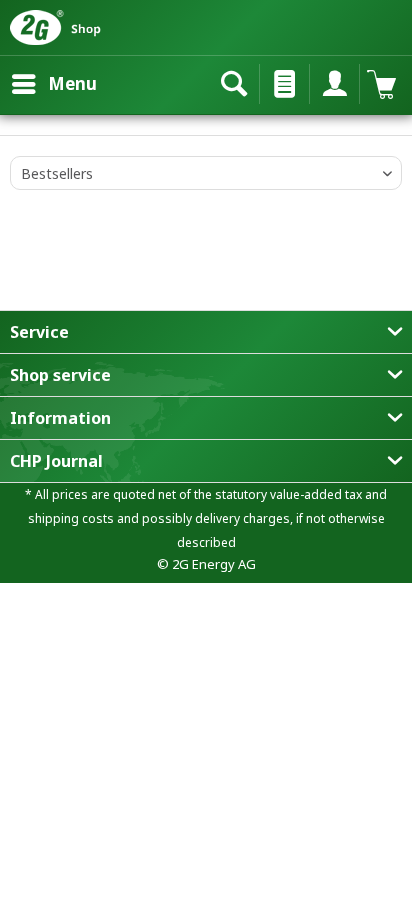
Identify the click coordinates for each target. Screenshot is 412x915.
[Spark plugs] (10, 125)
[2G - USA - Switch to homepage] (74, 27)
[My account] (330, 84)
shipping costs (71, 518)
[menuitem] (53, 84)
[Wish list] (280, 84)
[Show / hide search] (230, 84)
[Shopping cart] (380, 84)
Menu (72, 83)
